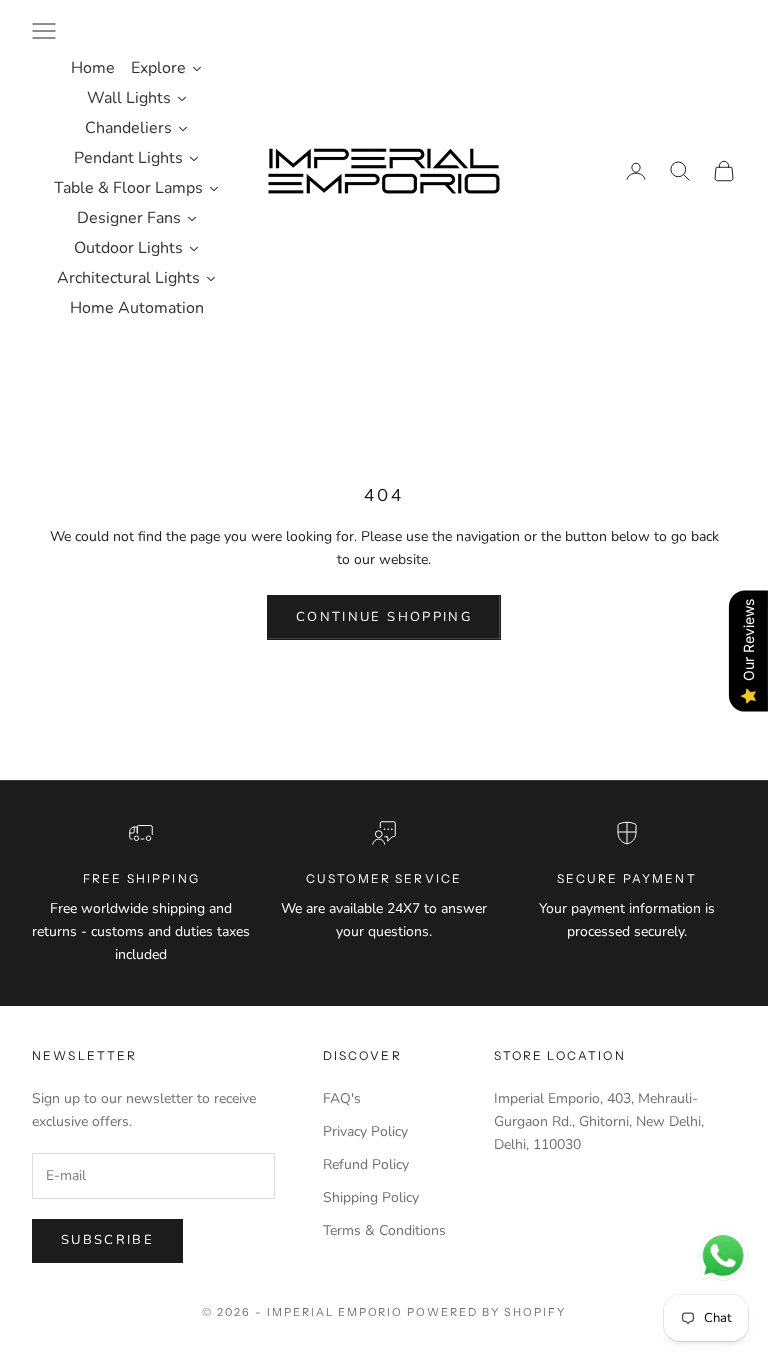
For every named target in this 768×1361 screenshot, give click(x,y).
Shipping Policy (371, 1197)
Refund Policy (366, 1164)
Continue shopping (384, 617)
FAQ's (342, 1098)
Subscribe (107, 1240)
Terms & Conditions (384, 1230)
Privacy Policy (365, 1131)
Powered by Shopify (486, 1312)
